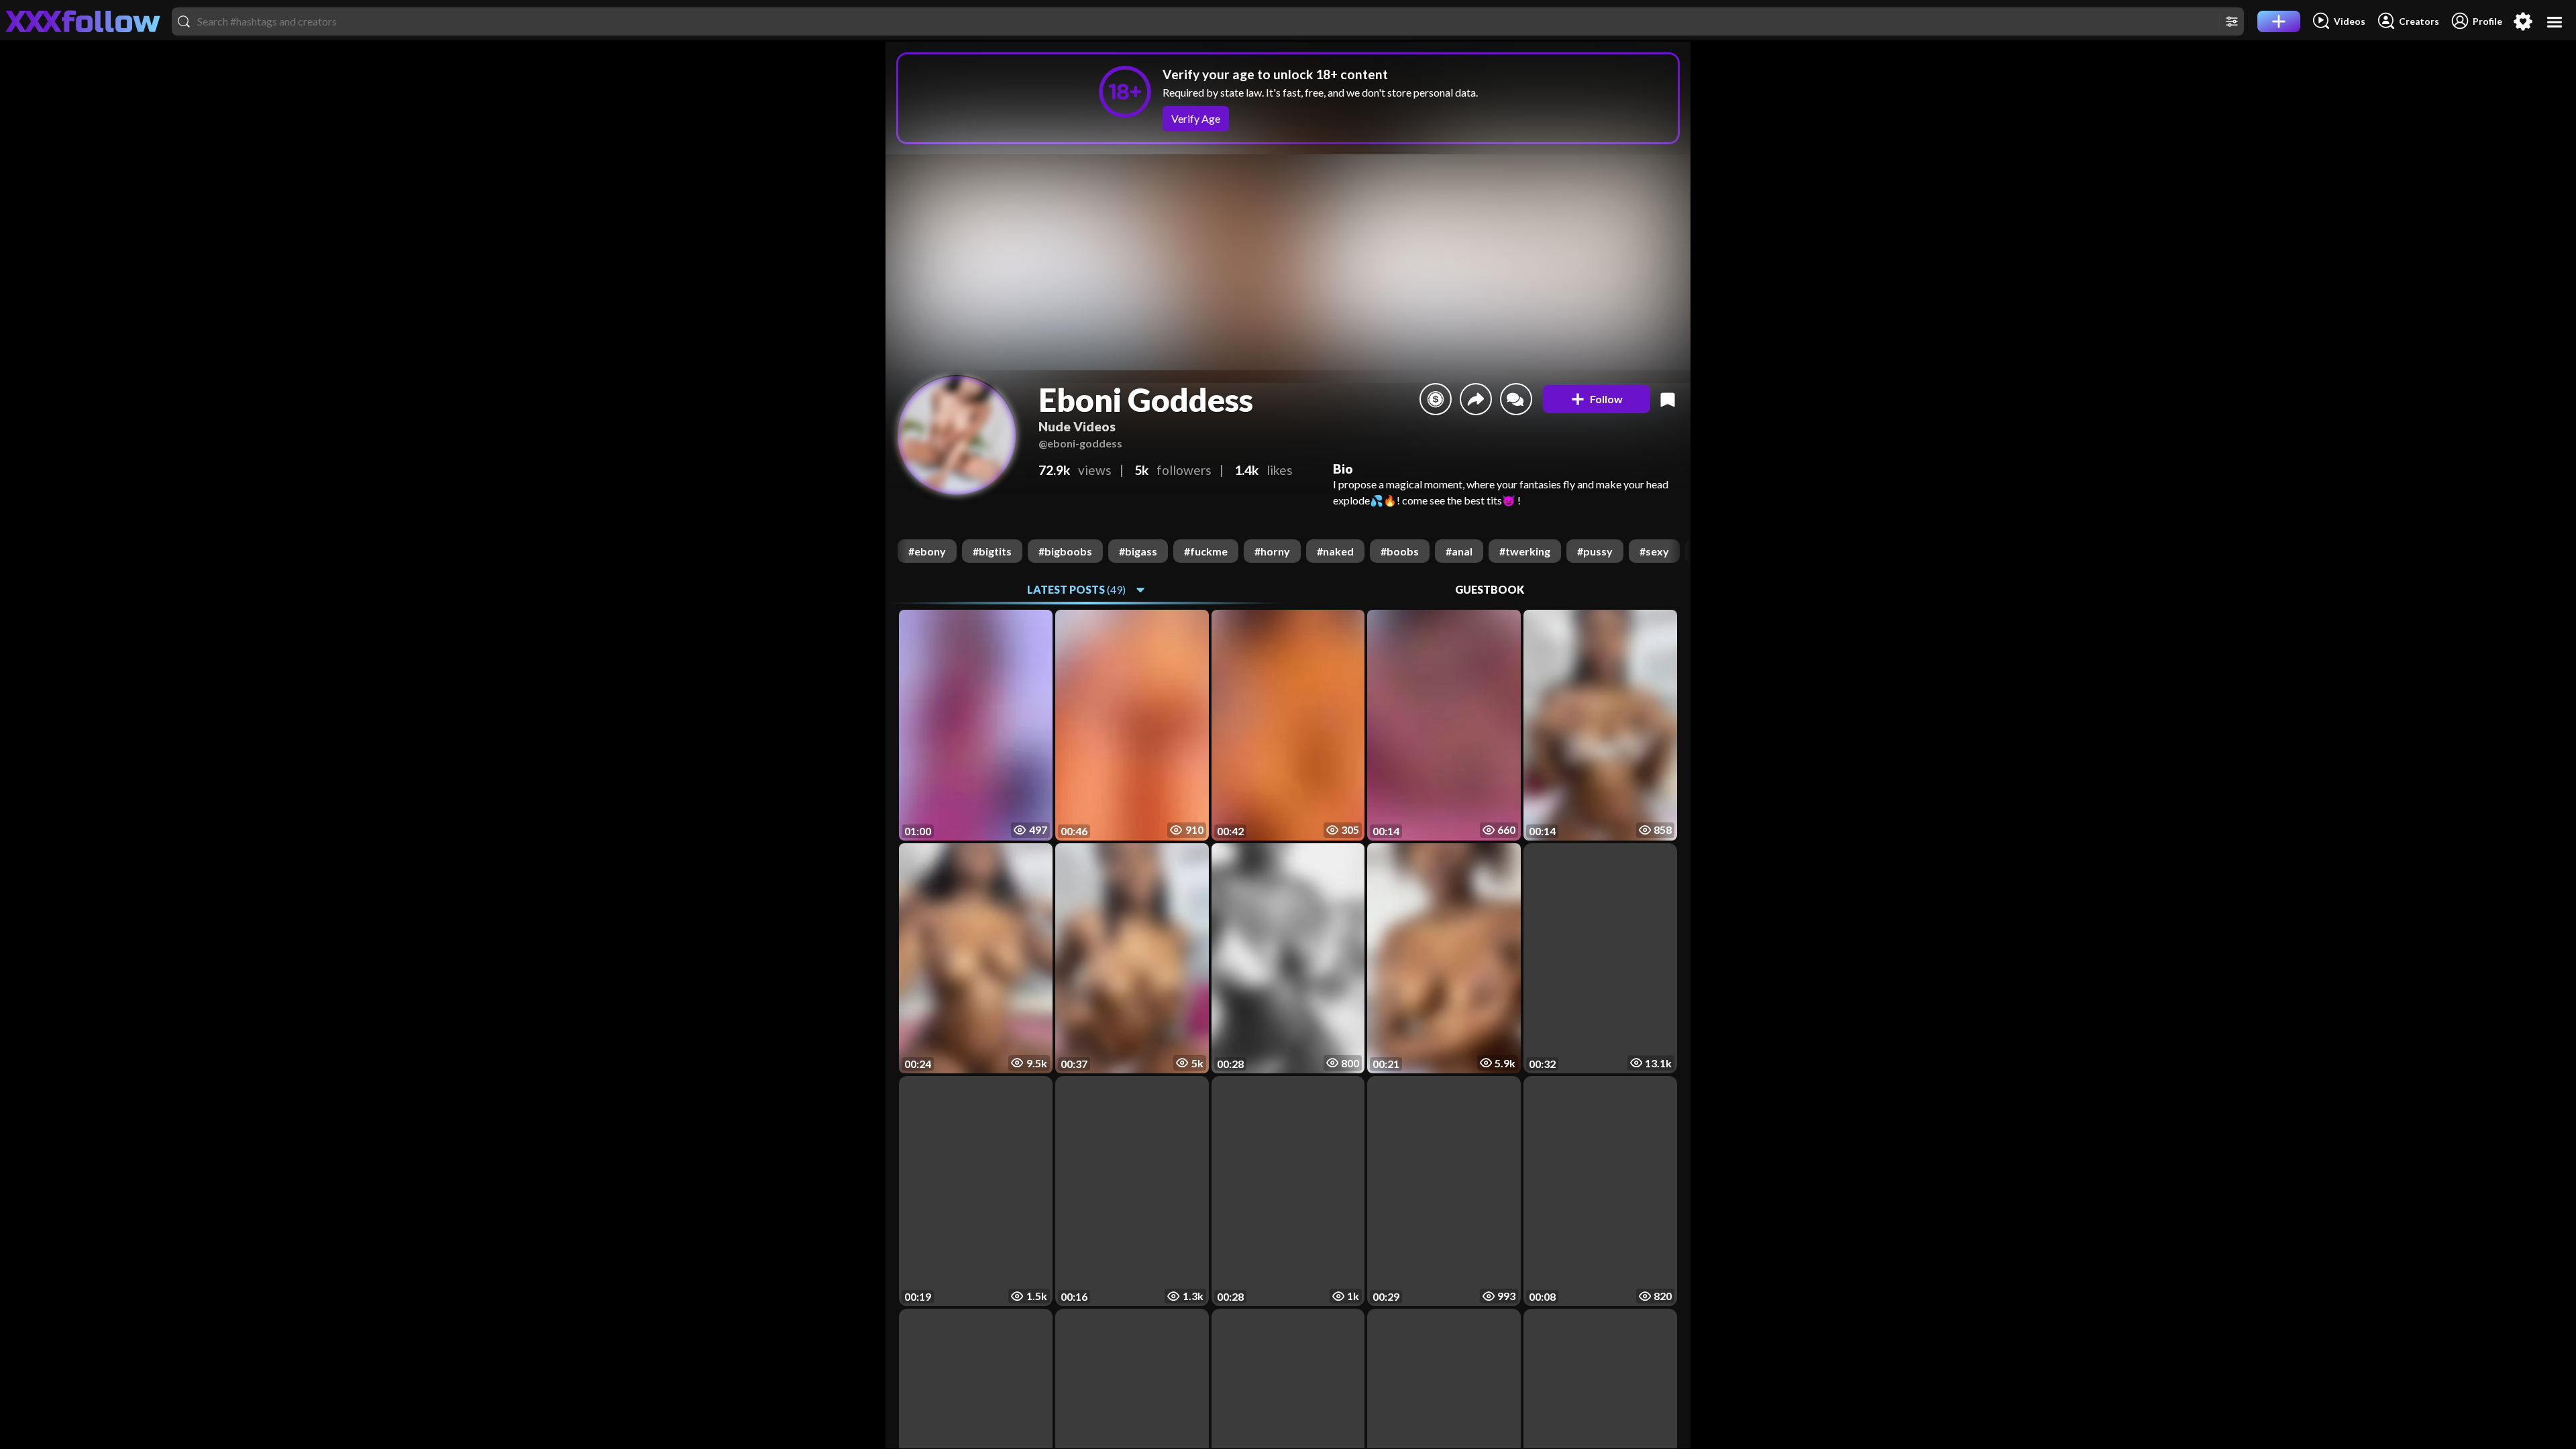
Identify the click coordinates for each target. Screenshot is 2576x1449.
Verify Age (1196, 118)
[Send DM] (1516, 399)
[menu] (2555, 22)
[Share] (1476, 399)
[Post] (2279, 21)
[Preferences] (2523, 21)
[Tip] (1436, 399)
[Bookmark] (1668, 399)
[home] (83, 21)
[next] (1680, 551)
